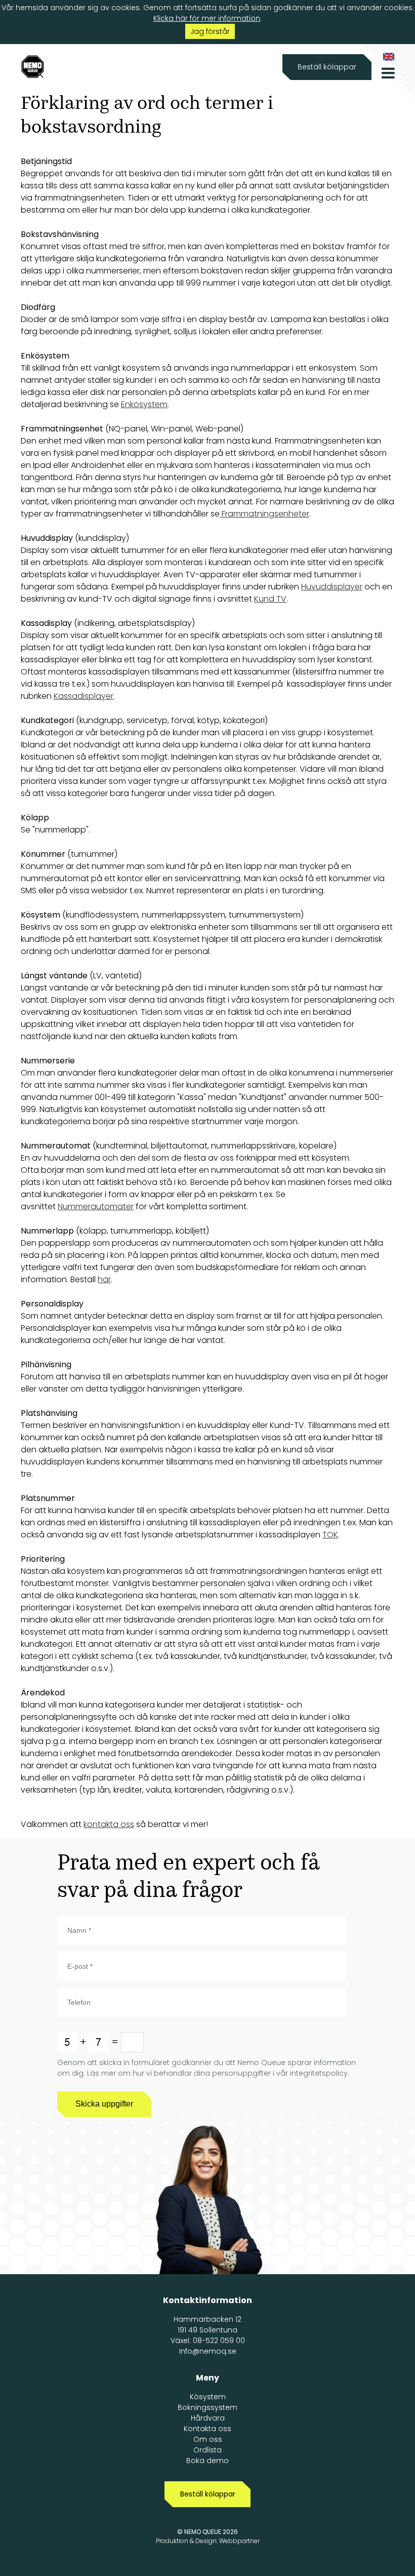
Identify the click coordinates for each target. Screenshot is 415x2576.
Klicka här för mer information (207, 18)
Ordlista (207, 2450)
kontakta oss (109, 1824)
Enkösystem (144, 404)
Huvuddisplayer (332, 587)
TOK (330, 1535)
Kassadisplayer (84, 696)
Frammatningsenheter (264, 514)
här (104, 1279)
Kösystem (208, 2397)
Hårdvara (208, 2418)
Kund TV (270, 599)
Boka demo (207, 2461)
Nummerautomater (96, 1206)
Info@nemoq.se (208, 2351)
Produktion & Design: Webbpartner (208, 2541)
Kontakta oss (207, 2429)
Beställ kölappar (327, 67)
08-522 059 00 (219, 2341)
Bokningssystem (207, 2407)
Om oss (208, 2439)
